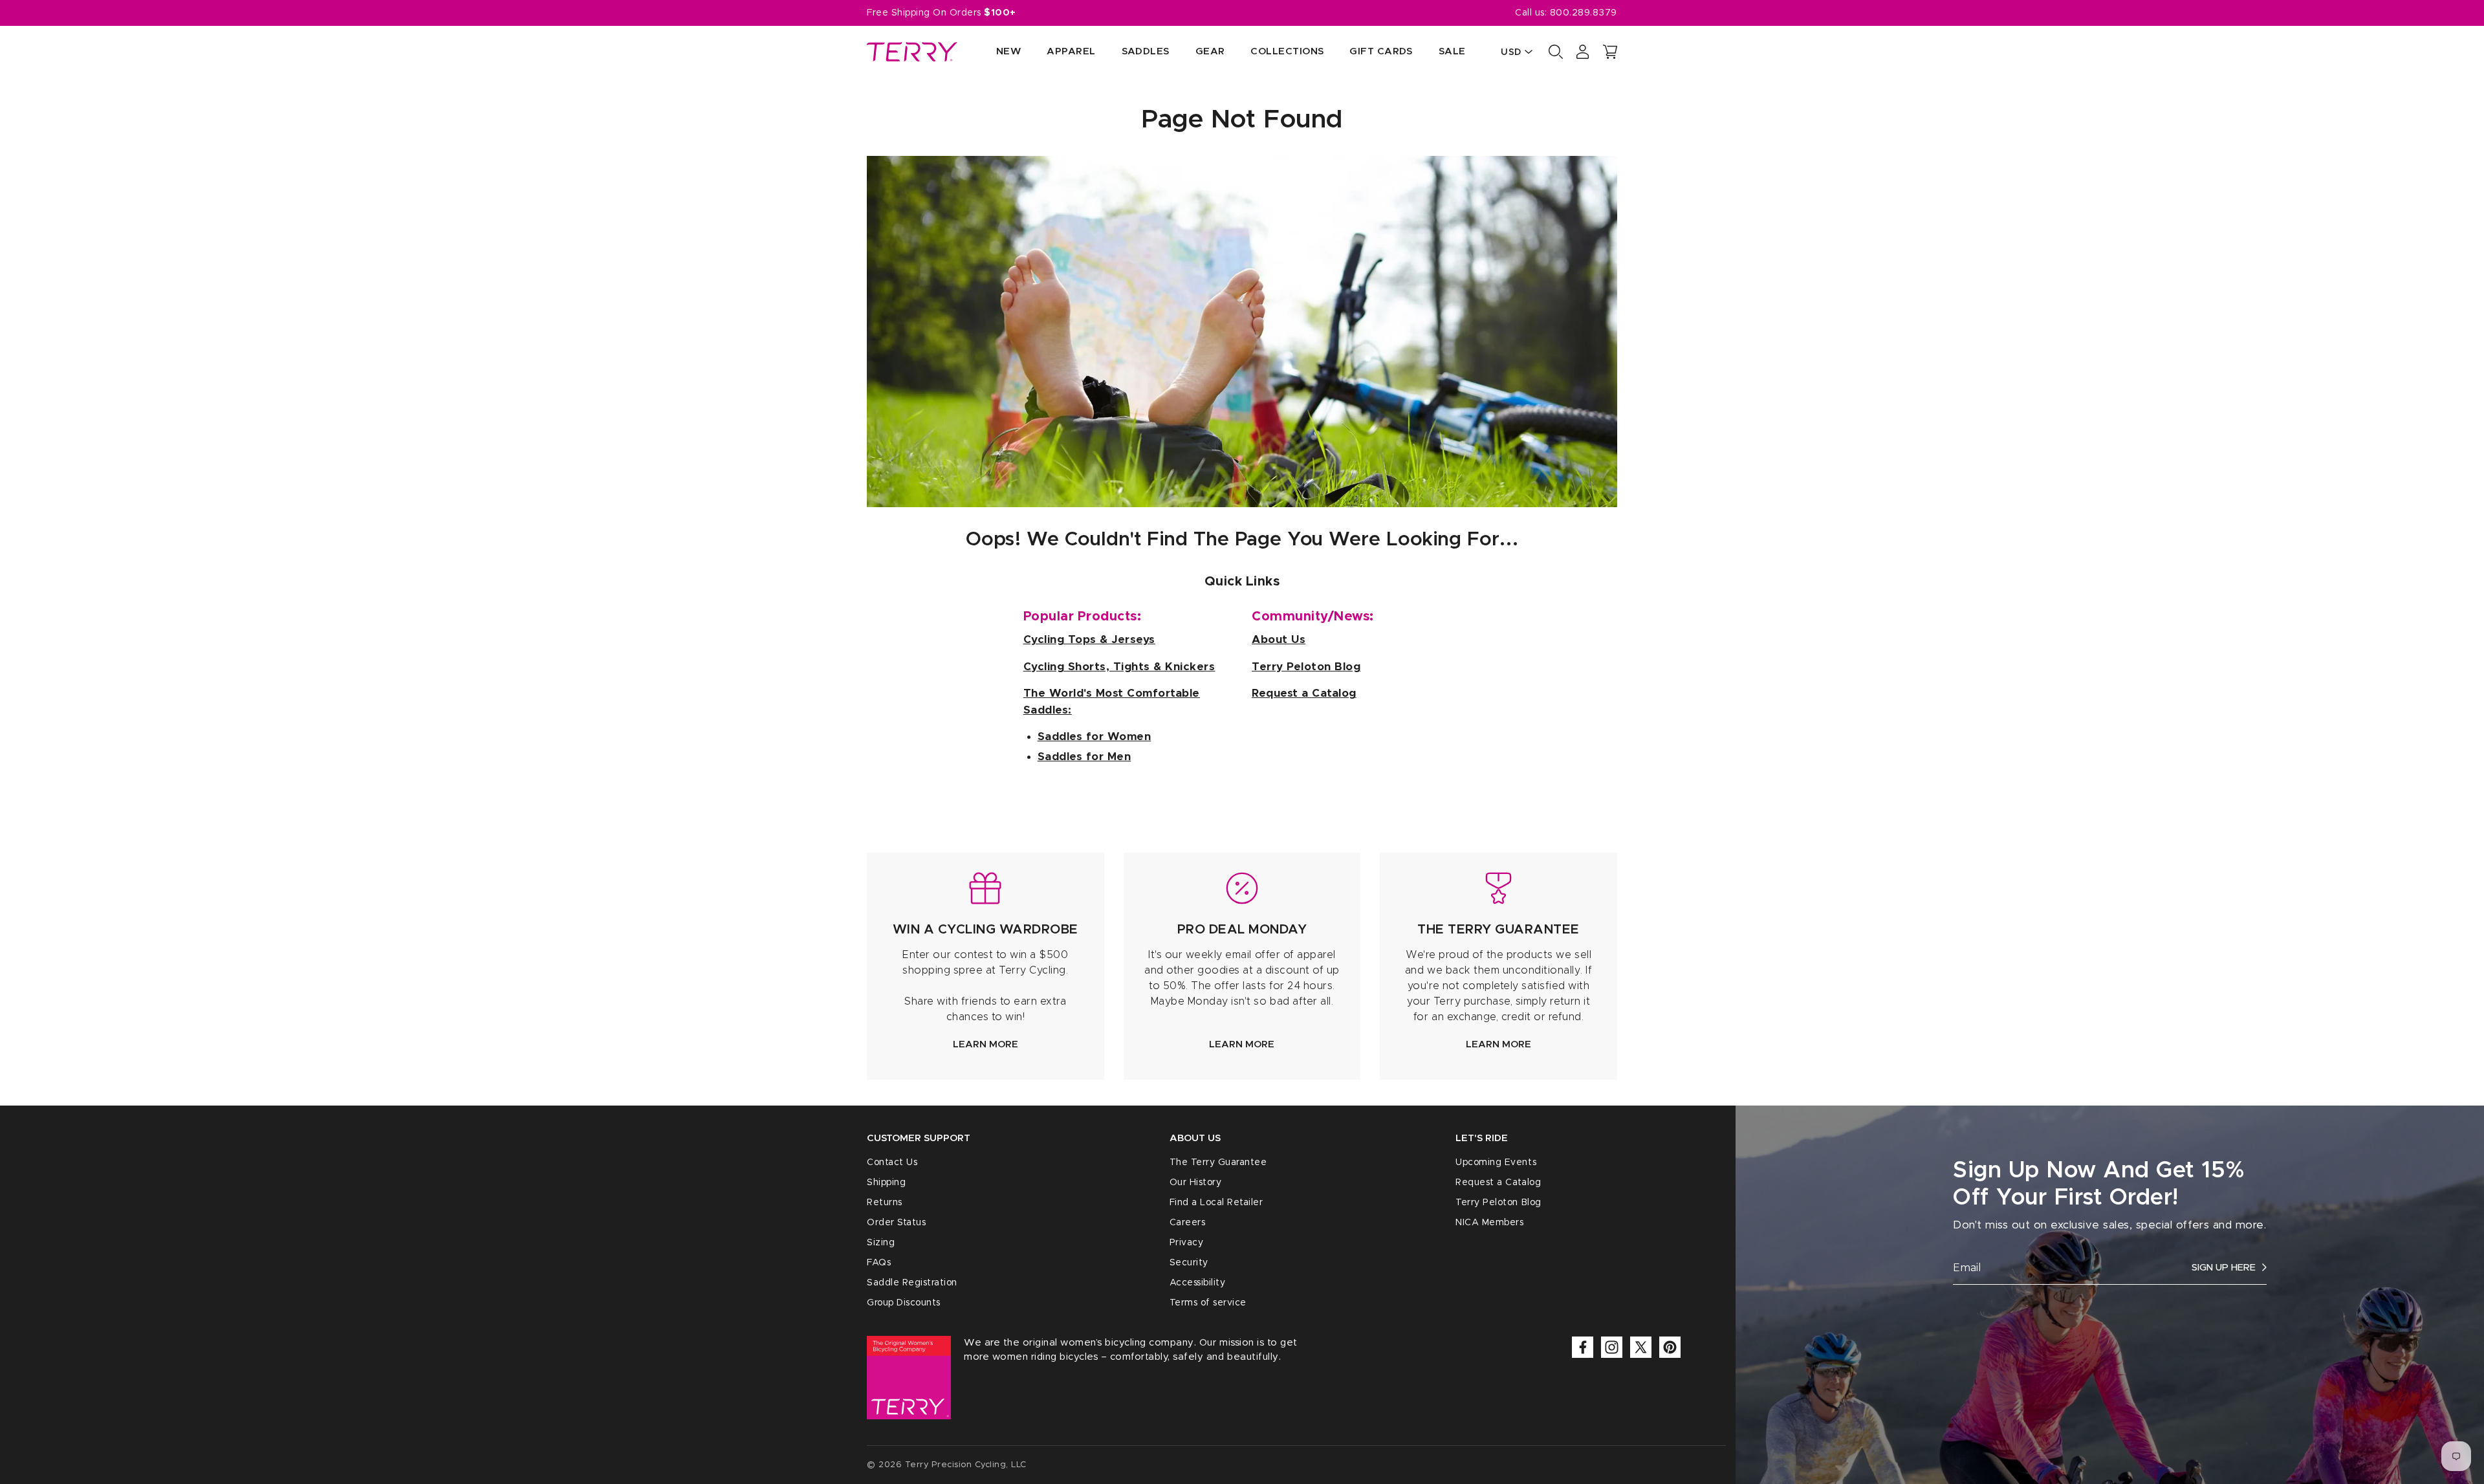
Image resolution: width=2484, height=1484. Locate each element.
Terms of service (1208, 1303)
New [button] (1008, 51)
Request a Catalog (1498, 1183)
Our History (1196, 1183)
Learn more (986, 1044)
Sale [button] (1452, 51)
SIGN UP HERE (2224, 1268)
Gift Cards (1381, 51)
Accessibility (1198, 1283)
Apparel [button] (1071, 51)
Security (1189, 1263)
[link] (986, 966)
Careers (1188, 1223)
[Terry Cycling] (912, 52)
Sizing (881, 1243)
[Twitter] (1641, 1347)
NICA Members (1489, 1223)
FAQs (879, 1263)
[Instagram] (1612, 1347)
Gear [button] (1210, 51)
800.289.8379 (1584, 13)
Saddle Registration (912, 1283)
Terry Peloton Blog (1498, 1203)
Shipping (886, 1183)
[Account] (1583, 52)
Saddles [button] (1146, 51)
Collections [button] (1287, 51)
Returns (885, 1203)
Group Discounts (904, 1303)
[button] (1610, 52)
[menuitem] (996, 52)
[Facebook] (1583, 1347)
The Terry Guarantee (1218, 1162)
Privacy (1187, 1243)
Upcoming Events (1496, 1162)
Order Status (896, 1223)
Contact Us (892, 1162)
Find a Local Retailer (1216, 1203)
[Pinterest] (1670, 1347)
